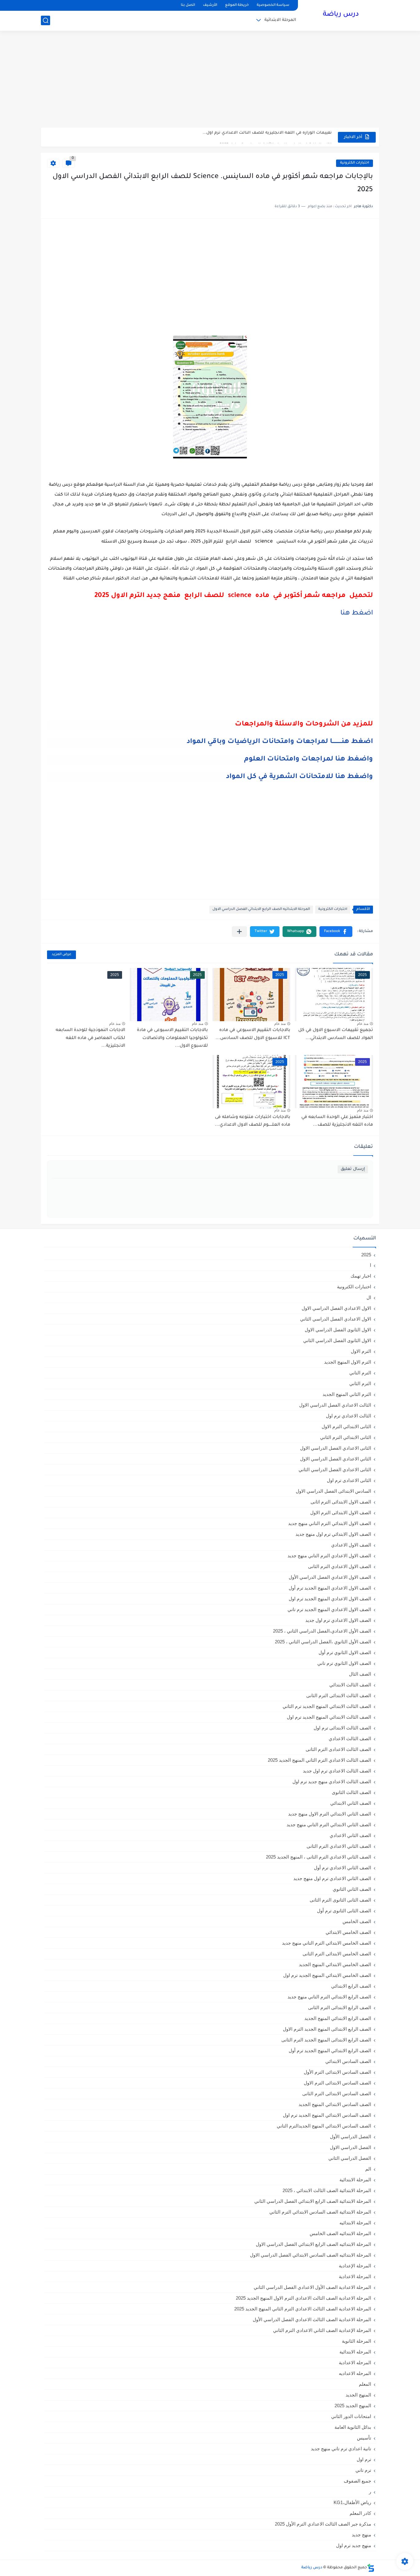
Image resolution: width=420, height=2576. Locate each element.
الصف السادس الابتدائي (348, 2061)
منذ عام (363, 1024)
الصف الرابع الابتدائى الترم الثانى (340, 2007)
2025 (366, 1255)
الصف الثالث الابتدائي (350, 1685)
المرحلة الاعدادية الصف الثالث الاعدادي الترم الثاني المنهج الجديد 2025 (303, 2309)
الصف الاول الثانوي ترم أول (345, 1652)
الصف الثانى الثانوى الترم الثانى (340, 1900)
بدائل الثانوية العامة (353, 2427)
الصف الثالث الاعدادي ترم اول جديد (337, 1771)
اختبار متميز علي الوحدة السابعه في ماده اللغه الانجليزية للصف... (337, 1121)
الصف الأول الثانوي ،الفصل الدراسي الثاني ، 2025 (323, 1642)
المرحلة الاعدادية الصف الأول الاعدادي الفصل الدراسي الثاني (312, 2287)
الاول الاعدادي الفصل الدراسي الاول (336, 1308)
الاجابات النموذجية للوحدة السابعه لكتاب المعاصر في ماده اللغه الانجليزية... (90, 1038)
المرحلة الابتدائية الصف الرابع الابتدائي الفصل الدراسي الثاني (313, 2201)
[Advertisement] (210, 80)
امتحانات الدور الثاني (351, 2416)
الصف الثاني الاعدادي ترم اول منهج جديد (332, 1878)
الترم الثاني (360, 1383)
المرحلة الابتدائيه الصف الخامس (340, 2233)
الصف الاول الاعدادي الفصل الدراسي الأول (330, 1577)
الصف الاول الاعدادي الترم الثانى (340, 1566)
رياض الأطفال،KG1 (352, 2502)
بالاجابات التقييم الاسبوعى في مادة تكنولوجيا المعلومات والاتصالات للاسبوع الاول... (172, 1038)
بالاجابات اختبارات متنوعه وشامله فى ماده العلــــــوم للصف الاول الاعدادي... (253, 1121)
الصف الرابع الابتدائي (351, 1986)
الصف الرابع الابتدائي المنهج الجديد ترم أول (330, 2051)
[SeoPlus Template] (371, 2568)
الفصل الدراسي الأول (351, 2137)
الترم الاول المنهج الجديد (348, 1362)
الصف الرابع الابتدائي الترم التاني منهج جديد (329, 1997)
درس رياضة (341, 15)
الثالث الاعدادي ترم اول (349, 1416)
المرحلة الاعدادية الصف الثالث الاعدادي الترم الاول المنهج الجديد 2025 (303, 2298)
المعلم (365, 2384)
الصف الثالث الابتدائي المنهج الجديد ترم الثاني (327, 1706)
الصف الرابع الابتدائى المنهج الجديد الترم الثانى (326, 2040)
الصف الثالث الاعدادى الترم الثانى (338, 1749)
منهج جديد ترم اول (354, 2545)
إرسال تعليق (353, 1169)
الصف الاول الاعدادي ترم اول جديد (338, 1620)
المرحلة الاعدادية (355, 2276)
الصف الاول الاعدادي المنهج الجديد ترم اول (330, 1599)
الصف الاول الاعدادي (351, 1545)
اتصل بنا (188, 5)
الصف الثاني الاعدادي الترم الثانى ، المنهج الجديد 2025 (319, 1857)
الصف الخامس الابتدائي (348, 1932)
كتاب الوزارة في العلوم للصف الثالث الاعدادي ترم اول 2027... (274, 137)
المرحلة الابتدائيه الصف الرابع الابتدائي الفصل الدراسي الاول (261, 909)
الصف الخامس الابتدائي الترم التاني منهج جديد (327, 1943)
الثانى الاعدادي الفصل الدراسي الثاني (335, 1470)
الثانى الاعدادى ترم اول (349, 1480)
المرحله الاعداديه (355, 2373)
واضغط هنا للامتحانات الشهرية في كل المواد (299, 777)
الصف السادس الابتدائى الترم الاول (337, 2083)
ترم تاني (363, 2470)
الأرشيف (210, 5)
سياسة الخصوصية (273, 5)
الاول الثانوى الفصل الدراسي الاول (338, 1330)
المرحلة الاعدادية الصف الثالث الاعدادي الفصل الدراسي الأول (312, 2319)
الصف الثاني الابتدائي (351, 1803)
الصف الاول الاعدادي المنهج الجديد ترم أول (330, 1588)
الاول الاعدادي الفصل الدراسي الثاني (336, 1319)
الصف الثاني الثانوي (352, 1889)
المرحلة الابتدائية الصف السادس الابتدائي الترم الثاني (320, 2212)
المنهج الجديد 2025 (353, 2406)
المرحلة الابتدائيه (355, 2223)
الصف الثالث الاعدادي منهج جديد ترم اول (332, 1782)
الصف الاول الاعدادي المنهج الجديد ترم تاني (329, 1609)
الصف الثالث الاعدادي (350, 1738)
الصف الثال (360, 1674)
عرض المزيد (61, 955)
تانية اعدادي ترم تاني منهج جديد (341, 2449)
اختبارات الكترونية (355, 163)
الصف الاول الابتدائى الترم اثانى (341, 1502)
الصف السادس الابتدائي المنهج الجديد (335, 2104)
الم (368, 2169)
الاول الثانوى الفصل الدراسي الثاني (337, 1340)
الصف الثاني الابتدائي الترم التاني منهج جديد (329, 1825)
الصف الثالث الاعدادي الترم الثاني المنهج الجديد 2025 (319, 1760)
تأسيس (364, 2438)
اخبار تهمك (361, 1276)
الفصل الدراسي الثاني (350, 2158)
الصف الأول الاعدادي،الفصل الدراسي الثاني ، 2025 (322, 1631)
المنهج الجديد (358, 2395)
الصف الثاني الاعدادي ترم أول (343, 1868)
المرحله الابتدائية (355, 2352)
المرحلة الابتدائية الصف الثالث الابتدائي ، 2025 (327, 2190)
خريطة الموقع (237, 5)
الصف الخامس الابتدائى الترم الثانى (337, 1954)
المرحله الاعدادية (355, 2363)
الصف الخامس (357, 1921)
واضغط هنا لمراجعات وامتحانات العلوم (309, 760)
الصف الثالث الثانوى (351, 1792)
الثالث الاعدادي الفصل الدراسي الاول (335, 1405)
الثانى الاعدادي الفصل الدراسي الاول (336, 1448)
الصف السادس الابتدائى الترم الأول (337, 2072)
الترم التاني (360, 1373)
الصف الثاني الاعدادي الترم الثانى (339, 1846)
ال (369, 1297)
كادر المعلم (360, 2513)
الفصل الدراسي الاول (351, 2147)
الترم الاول (361, 1351)
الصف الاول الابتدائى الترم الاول (341, 1513)
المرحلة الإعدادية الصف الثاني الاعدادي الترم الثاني (322, 2330)
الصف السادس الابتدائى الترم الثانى (337, 2094)
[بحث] (46, 20)
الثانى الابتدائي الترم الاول (346, 1426)
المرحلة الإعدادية (355, 2266)
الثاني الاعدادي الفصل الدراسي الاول (336, 1459)
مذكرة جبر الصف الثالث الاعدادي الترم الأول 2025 (323, 2524)
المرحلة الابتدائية (280, 20)
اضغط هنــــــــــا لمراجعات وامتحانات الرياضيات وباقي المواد (280, 742)
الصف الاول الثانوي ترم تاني (344, 1663)
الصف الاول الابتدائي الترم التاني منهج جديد (330, 1523)
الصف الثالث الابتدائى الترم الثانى (339, 1695)
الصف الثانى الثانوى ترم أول (344, 1911)
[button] (336, 932)
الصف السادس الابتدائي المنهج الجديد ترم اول (327, 2115)
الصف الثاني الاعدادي (350, 1835)
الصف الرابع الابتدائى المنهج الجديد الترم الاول (327, 2029)
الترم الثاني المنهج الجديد (347, 1394)
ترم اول (364, 2459)
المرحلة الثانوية (357, 2341)
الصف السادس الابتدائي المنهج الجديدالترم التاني (324, 2126)
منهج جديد (361, 2535)
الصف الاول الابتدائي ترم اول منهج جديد (333, 1534)
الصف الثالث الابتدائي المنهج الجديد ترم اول (329, 1717)
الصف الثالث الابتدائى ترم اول (342, 1728)
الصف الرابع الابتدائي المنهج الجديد (338, 2018)
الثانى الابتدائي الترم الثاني (346, 1437)
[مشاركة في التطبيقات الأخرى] (239, 932)
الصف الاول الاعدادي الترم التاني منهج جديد (329, 1556)
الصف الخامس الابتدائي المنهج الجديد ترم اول (327, 1975)
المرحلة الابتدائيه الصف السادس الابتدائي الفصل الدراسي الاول (311, 2255)
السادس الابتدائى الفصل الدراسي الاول (333, 1491)
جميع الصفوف (357, 2481)
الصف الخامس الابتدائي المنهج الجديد (335, 1964)
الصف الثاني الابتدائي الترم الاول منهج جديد (330, 1814)
